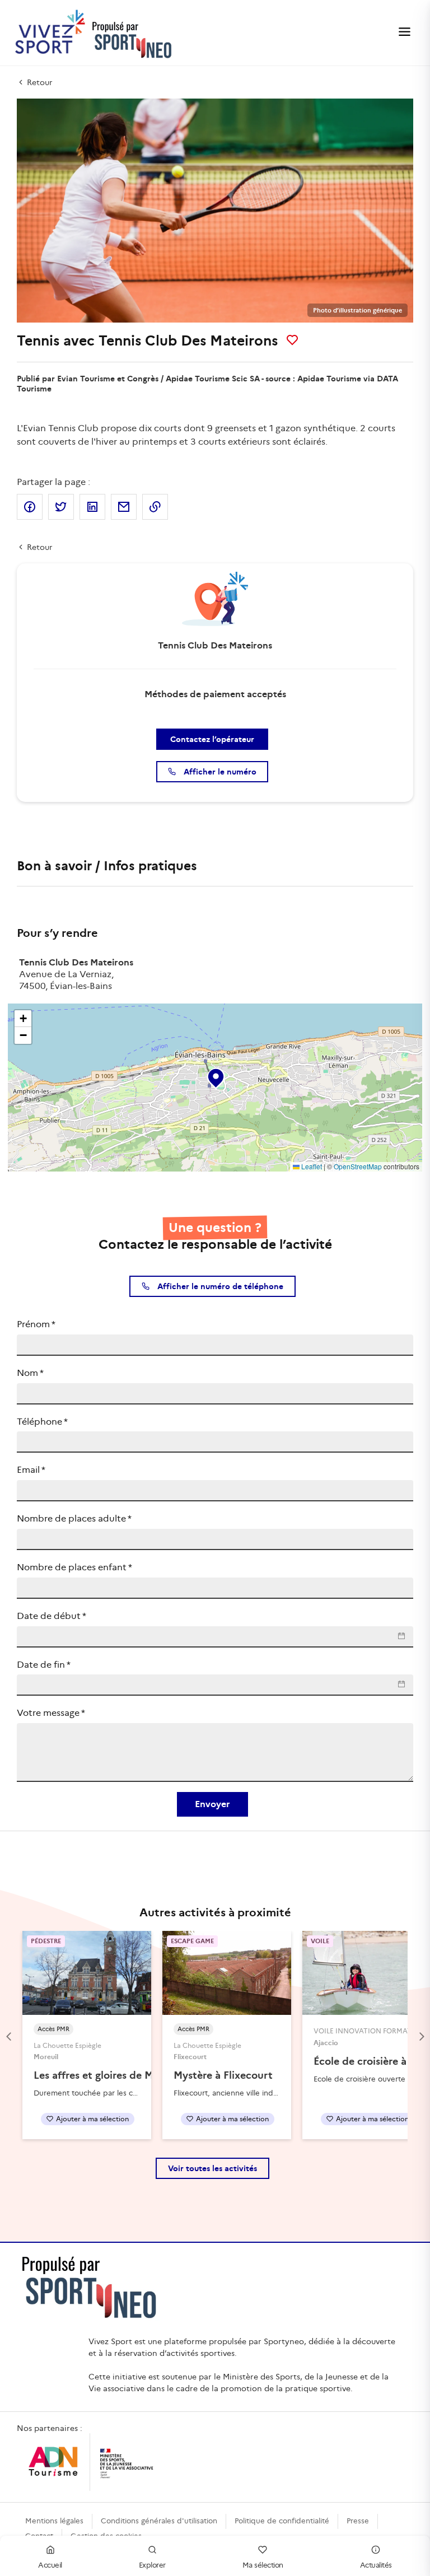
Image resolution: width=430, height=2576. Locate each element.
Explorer (152, 2565)
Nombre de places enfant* (74, 1567)
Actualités (376, 2565)
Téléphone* (42, 1422)
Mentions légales (54, 2521)
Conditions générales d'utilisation (159, 2521)
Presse (358, 2521)
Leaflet (311, 1166)
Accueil (50, 2565)
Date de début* (52, 1616)
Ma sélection (263, 2565)
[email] (124, 507)
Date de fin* (44, 1665)
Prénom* (36, 1324)
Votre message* (51, 1713)
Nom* (30, 1373)
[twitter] (61, 507)
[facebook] (30, 507)
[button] (215, 1076)
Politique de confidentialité (282, 2521)
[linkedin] (92, 507)
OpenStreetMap (358, 1166)
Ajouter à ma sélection (92, 2119)
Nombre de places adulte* (74, 1518)
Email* (31, 1470)
